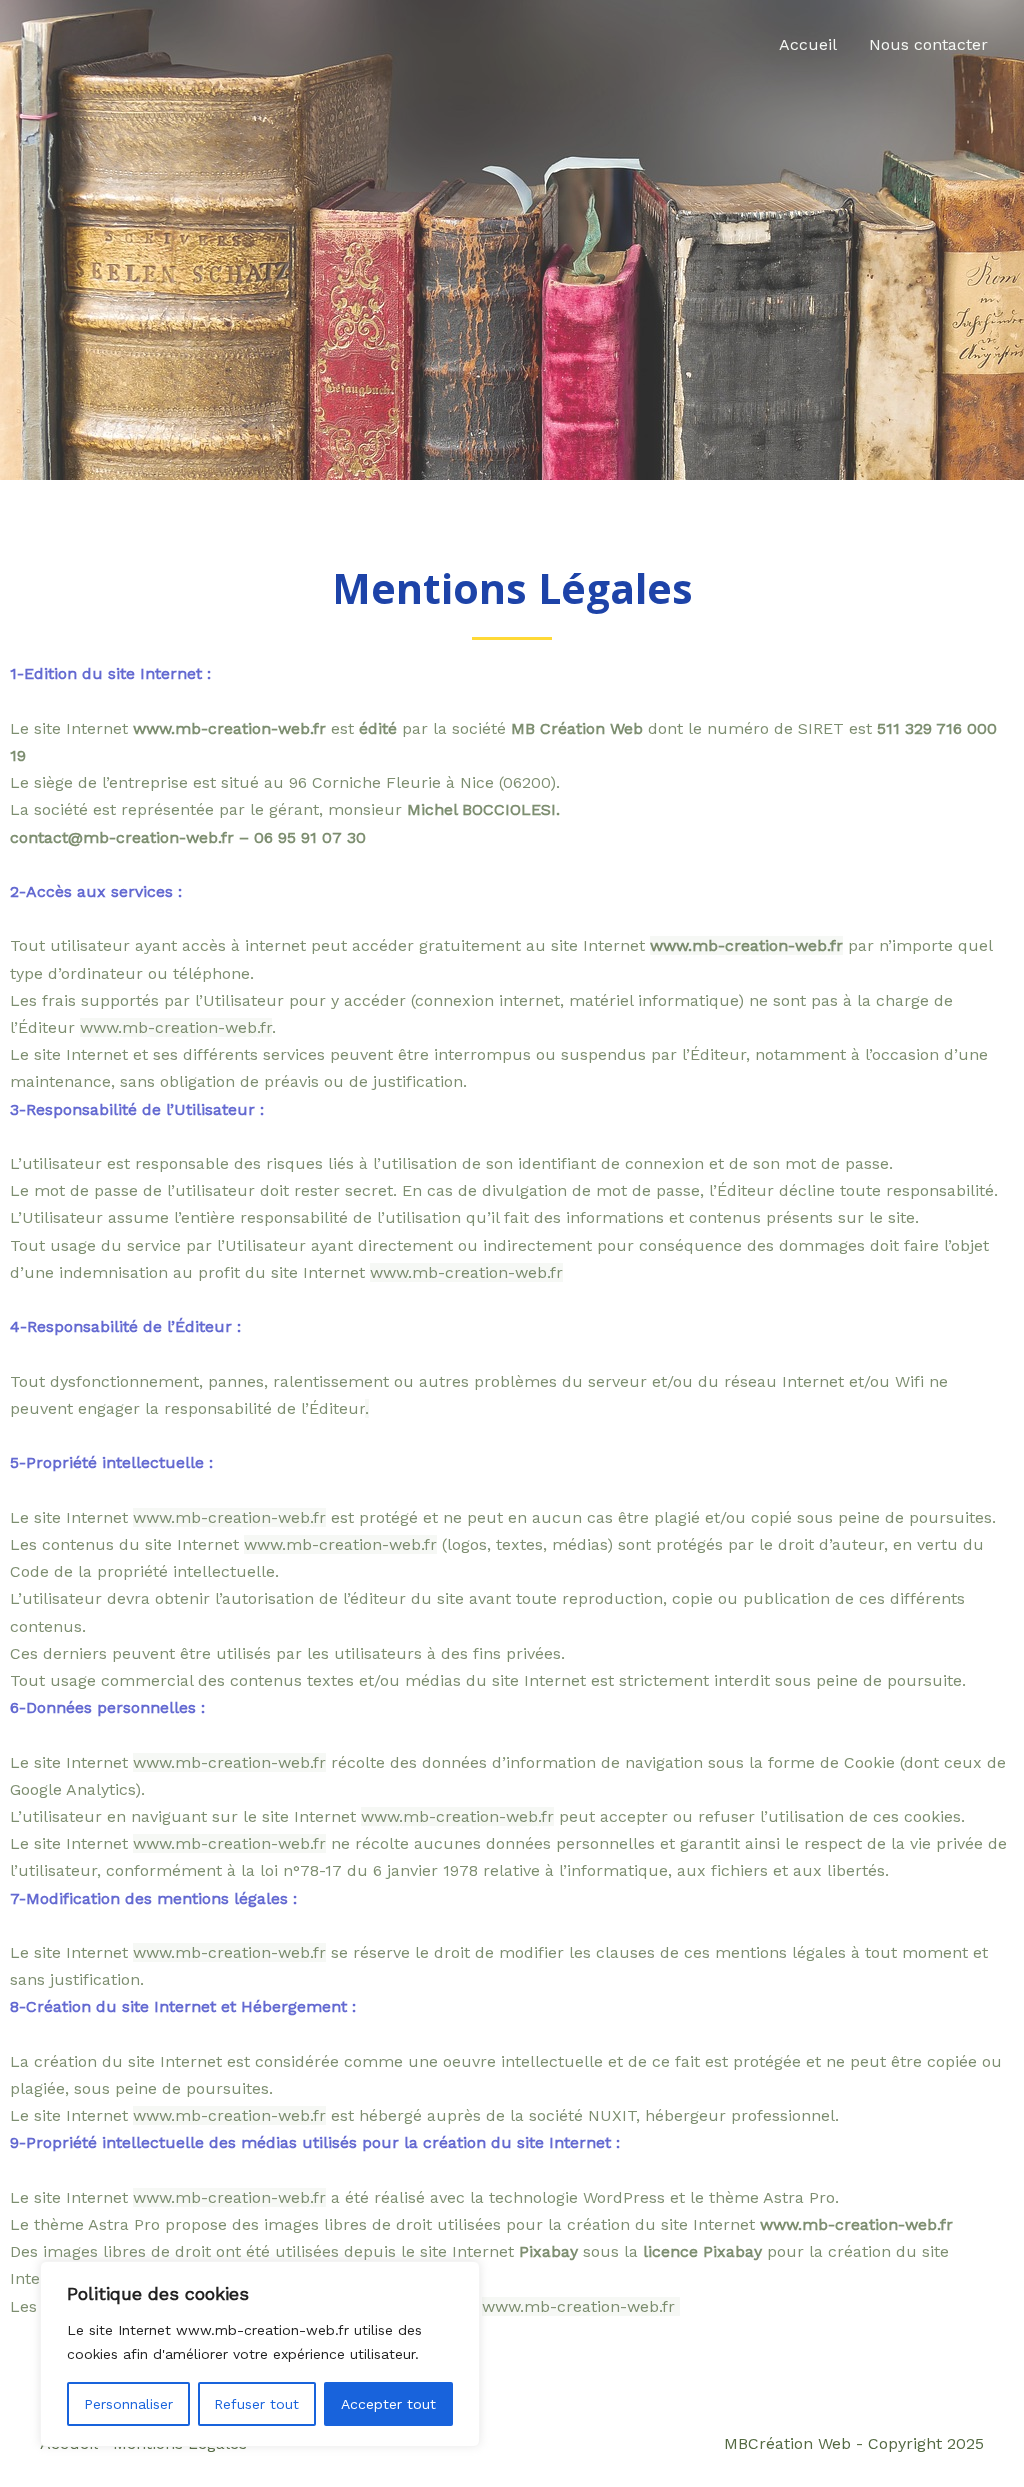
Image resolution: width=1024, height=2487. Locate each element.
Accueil (808, 44)
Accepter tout (388, 2404)
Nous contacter (928, 44)
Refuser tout (256, 2404)
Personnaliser (128, 2404)
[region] (260, 2354)
